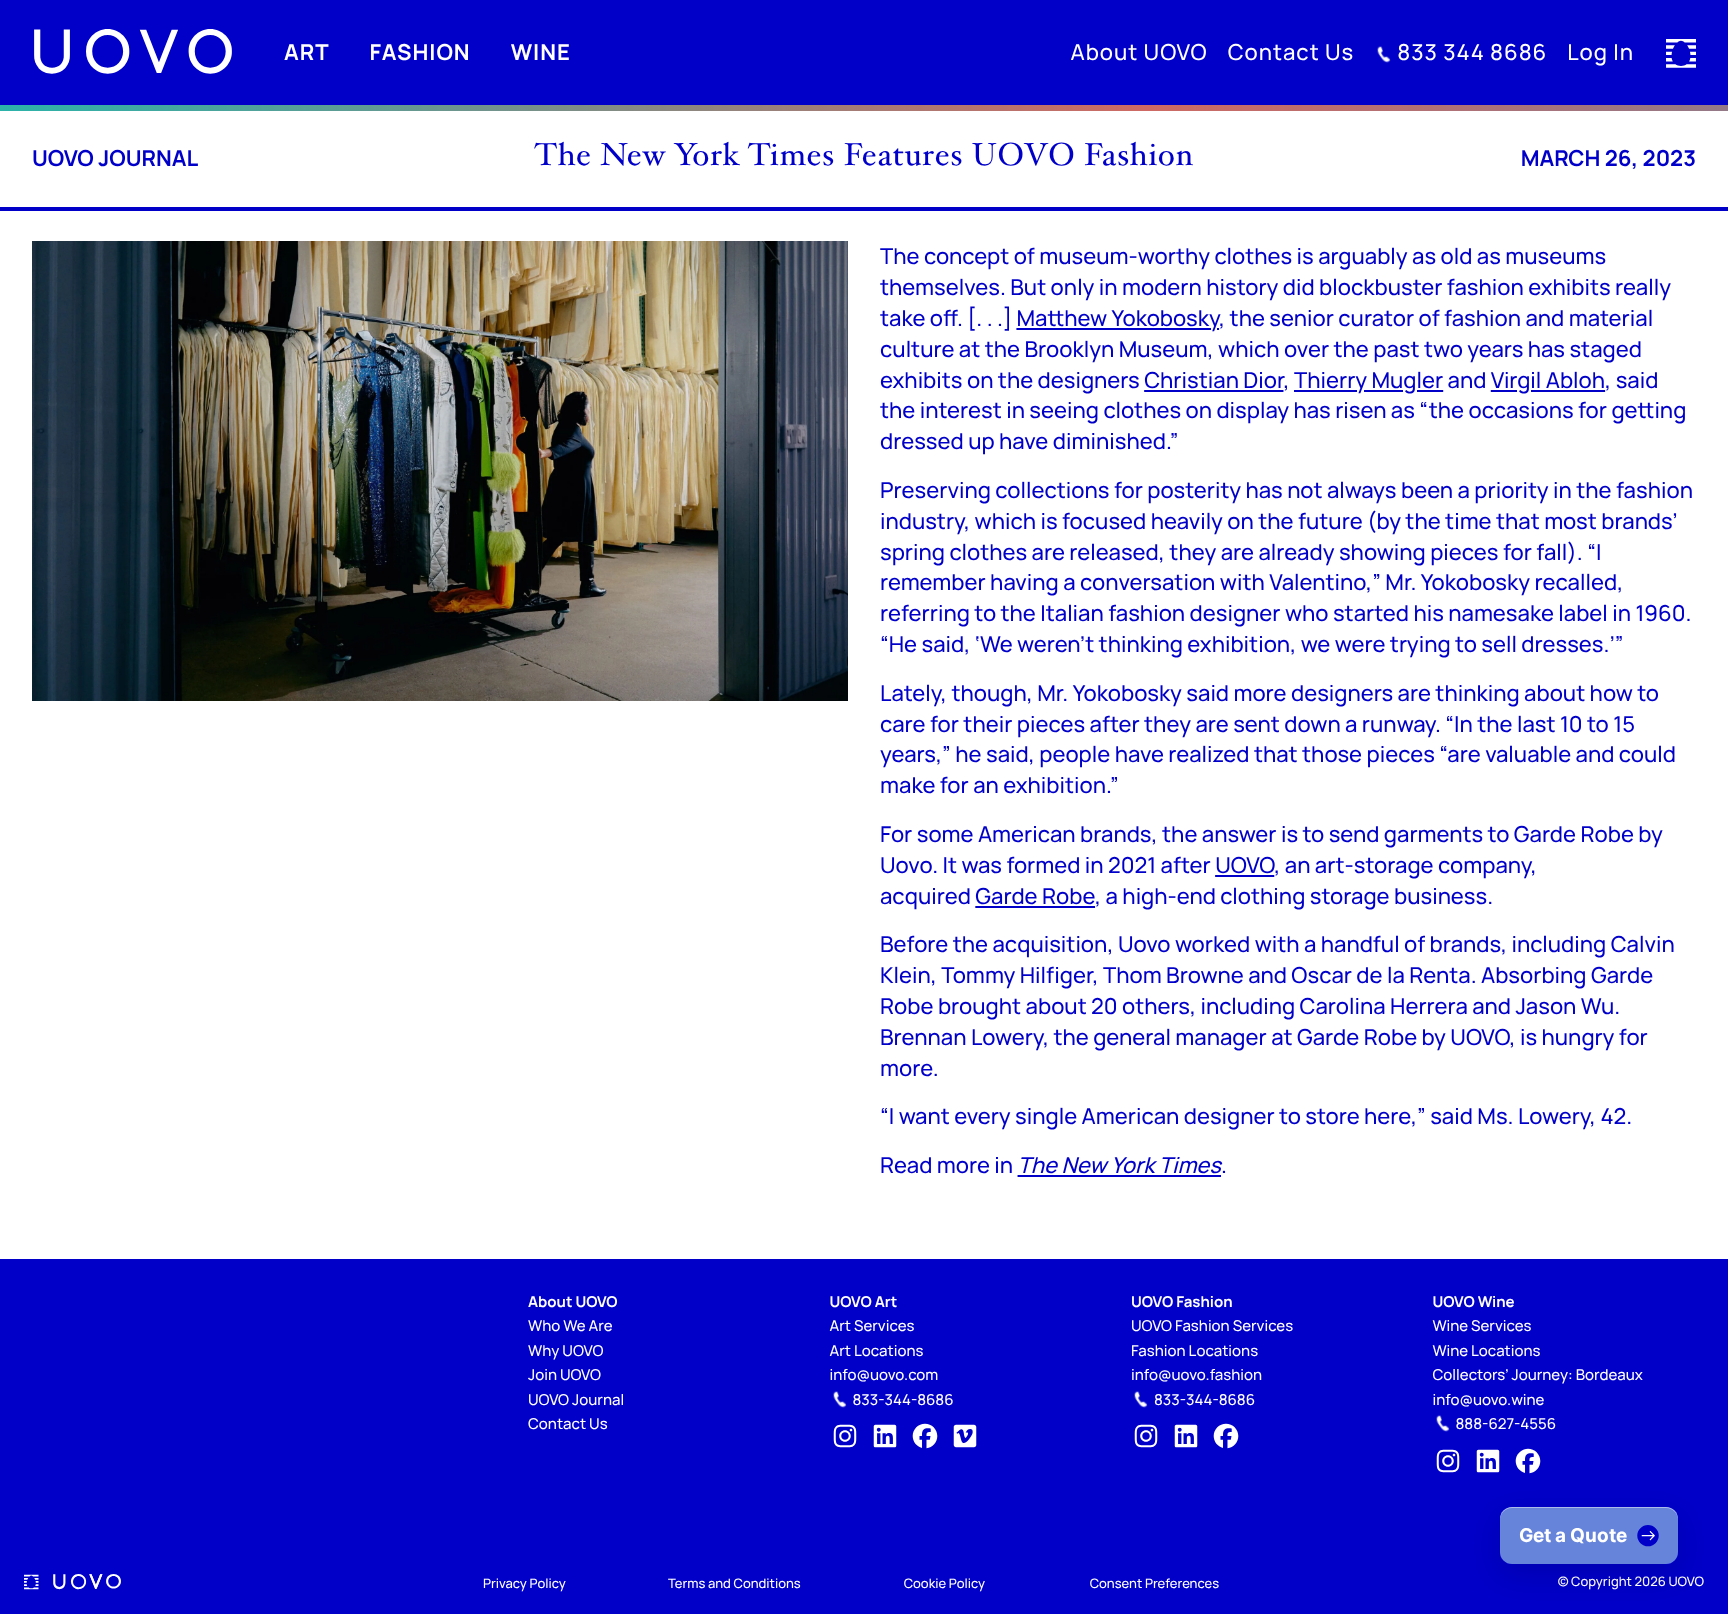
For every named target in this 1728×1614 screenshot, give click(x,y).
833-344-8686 (903, 1399)
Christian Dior (1213, 380)
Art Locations (877, 1350)
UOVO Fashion (1182, 1301)
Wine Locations (1487, 1350)
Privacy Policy (524, 1583)
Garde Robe (1035, 896)
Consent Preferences (1154, 1583)
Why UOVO (565, 1350)
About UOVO (573, 1301)
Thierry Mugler (1368, 380)
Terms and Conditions (734, 1583)
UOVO (1244, 865)
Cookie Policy (944, 1583)
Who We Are (570, 1325)
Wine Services (1482, 1325)
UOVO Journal (115, 158)
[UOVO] (132, 52)
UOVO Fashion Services (1212, 1325)
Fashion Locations (1194, 1350)
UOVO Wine (1474, 1301)
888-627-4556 (1506, 1423)
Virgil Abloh (1548, 380)
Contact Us (568, 1423)
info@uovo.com (884, 1374)
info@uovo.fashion (1196, 1374)
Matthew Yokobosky (1117, 318)
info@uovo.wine (1489, 1399)
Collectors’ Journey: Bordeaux (1538, 1374)
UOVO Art (864, 1301)
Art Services (872, 1325)
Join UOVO (564, 1374)
